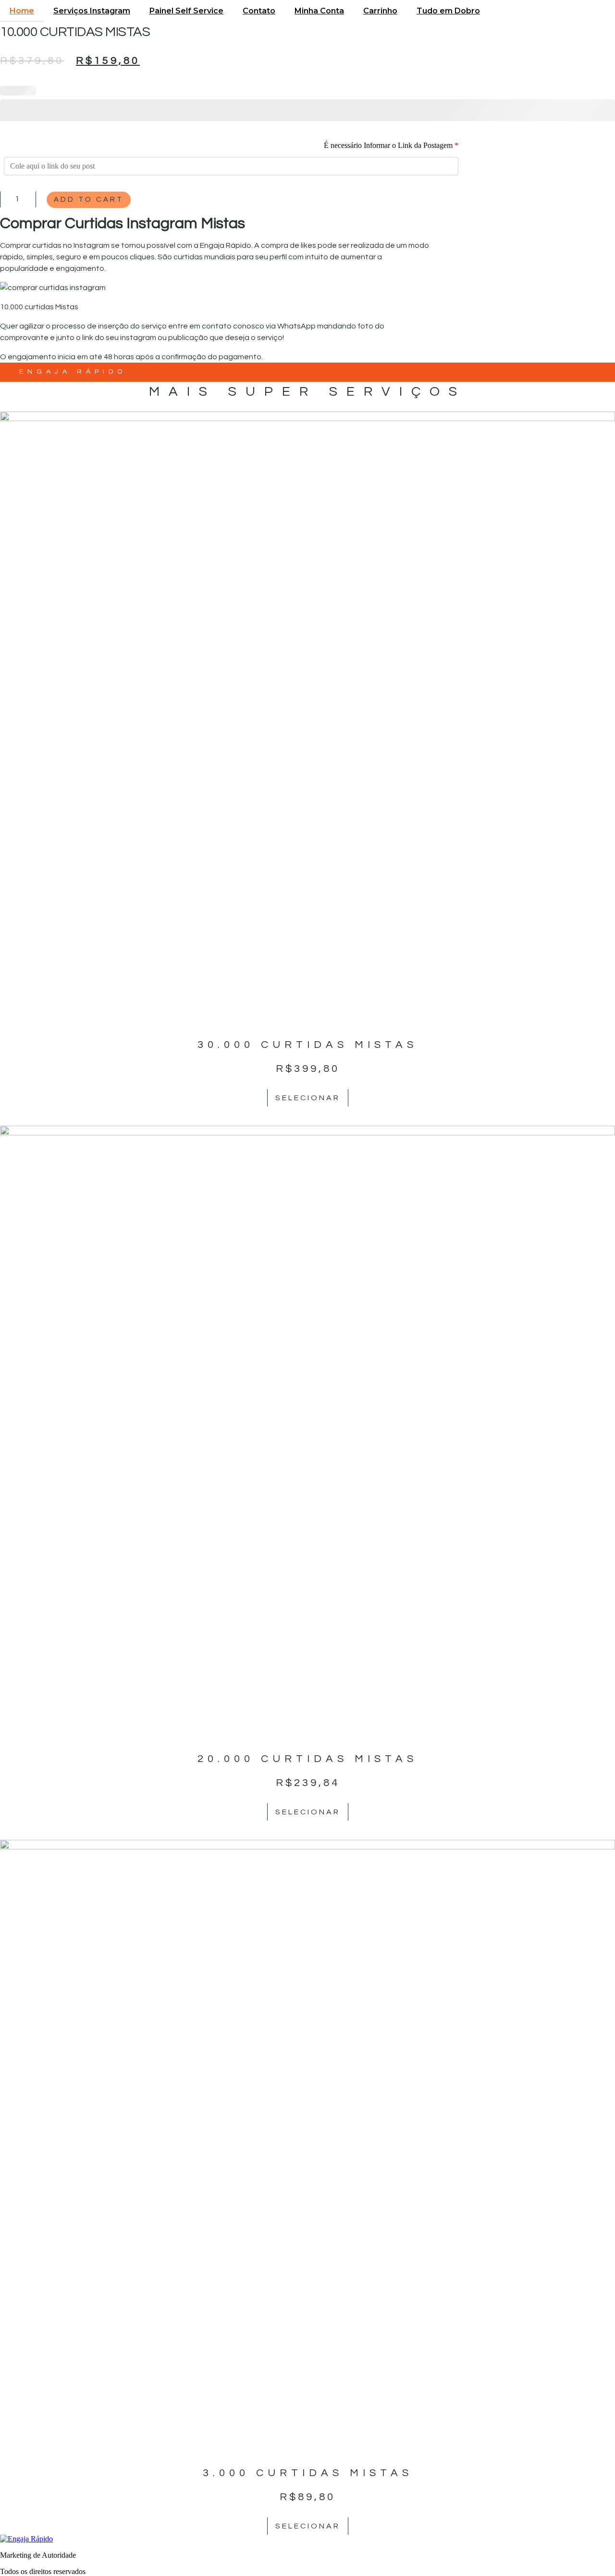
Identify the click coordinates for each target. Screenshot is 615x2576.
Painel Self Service (186, 11)
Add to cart (89, 200)
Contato (259, 11)
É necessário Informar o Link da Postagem (391, 145)
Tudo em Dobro (448, 11)
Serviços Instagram (92, 11)
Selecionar (308, 1098)
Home (22, 11)
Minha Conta (319, 11)
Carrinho (380, 11)
